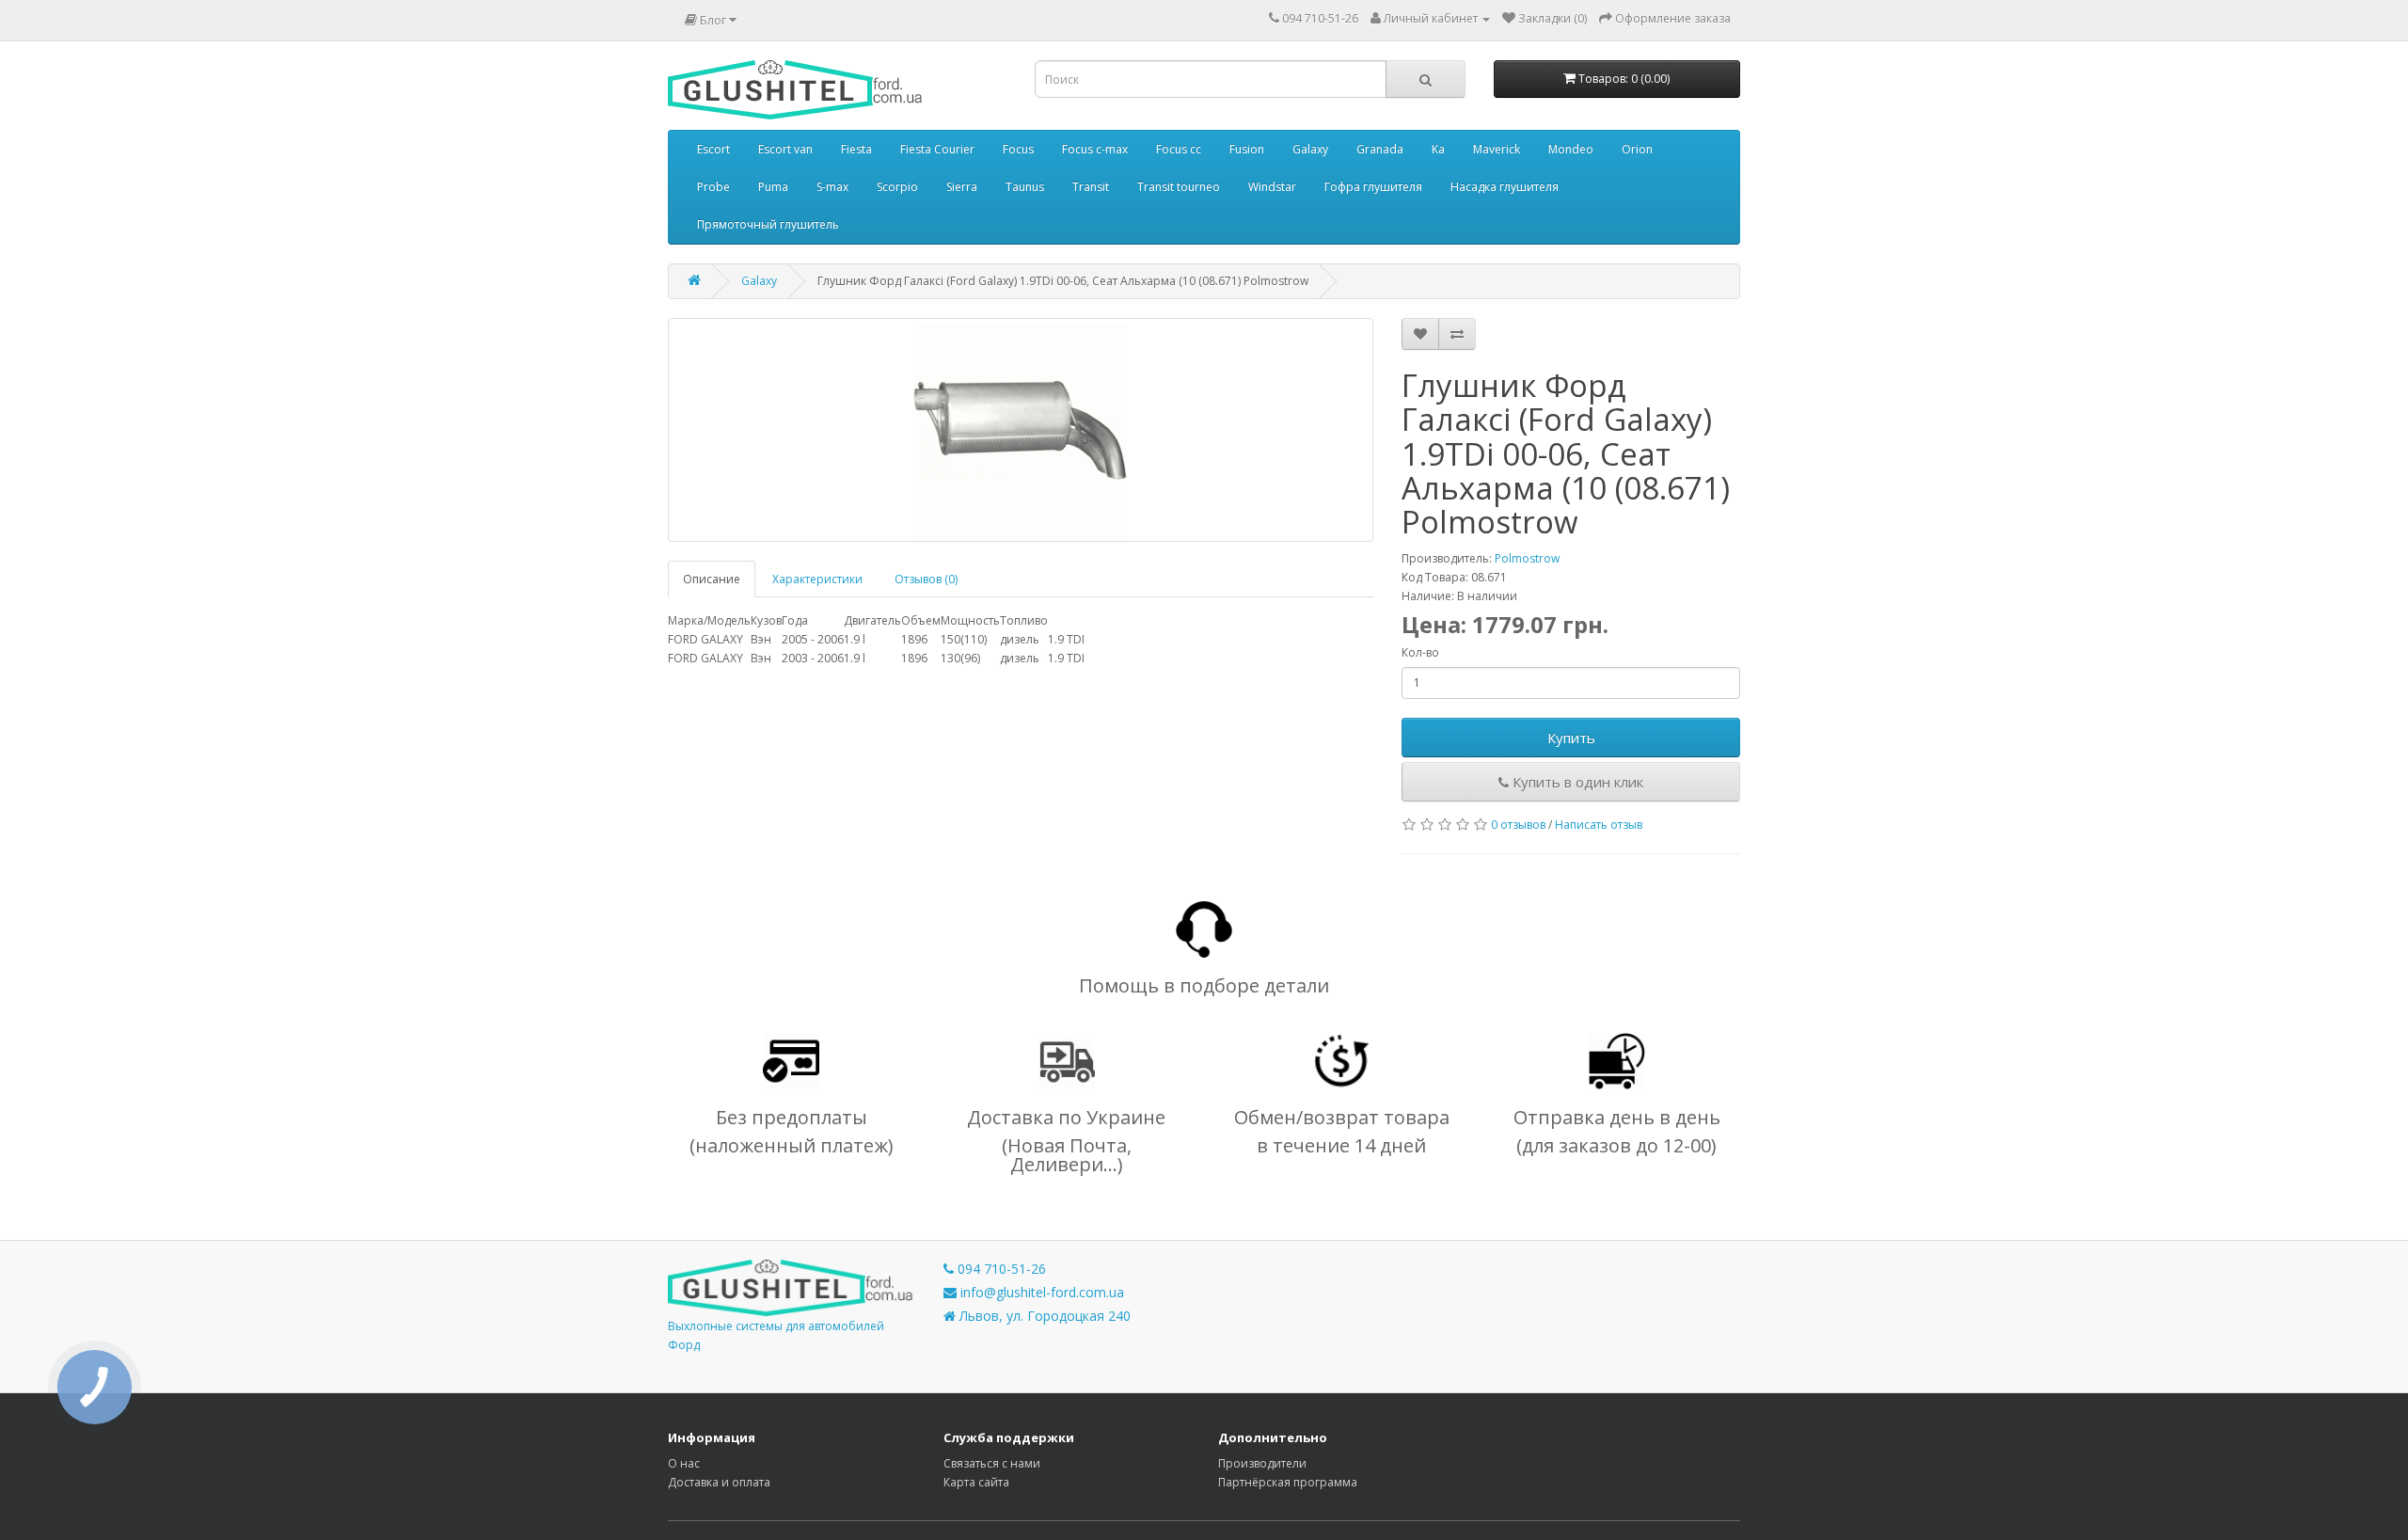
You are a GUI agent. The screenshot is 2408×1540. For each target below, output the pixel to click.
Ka (1438, 149)
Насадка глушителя (1505, 187)
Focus (1018, 149)
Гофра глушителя (1373, 187)
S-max (832, 187)
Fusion (1247, 149)
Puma (773, 187)
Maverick (1497, 149)
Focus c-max (1095, 149)
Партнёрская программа (1288, 1482)
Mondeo (1571, 149)
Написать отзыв (1599, 825)
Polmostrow (1527, 558)
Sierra (962, 187)
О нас (684, 1463)
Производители (1262, 1463)
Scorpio (897, 187)
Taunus (1025, 187)
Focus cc (1179, 149)
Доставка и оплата (719, 1482)
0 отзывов (1518, 825)
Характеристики (817, 579)
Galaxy (1310, 149)
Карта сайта (976, 1482)
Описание (712, 579)
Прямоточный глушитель (768, 224)
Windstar (1272, 187)
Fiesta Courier (937, 149)
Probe (713, 187)
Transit (1091, 187)
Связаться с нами (992, 1463)
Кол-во (1420, 652)
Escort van (785, 149)
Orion (1637, 149)
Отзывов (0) (926, 579)
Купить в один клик (1576, 782)
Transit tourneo (1179, 187)
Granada (1380, 149)
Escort (713, 149)
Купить (1571, 738)
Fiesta (856, 149)
